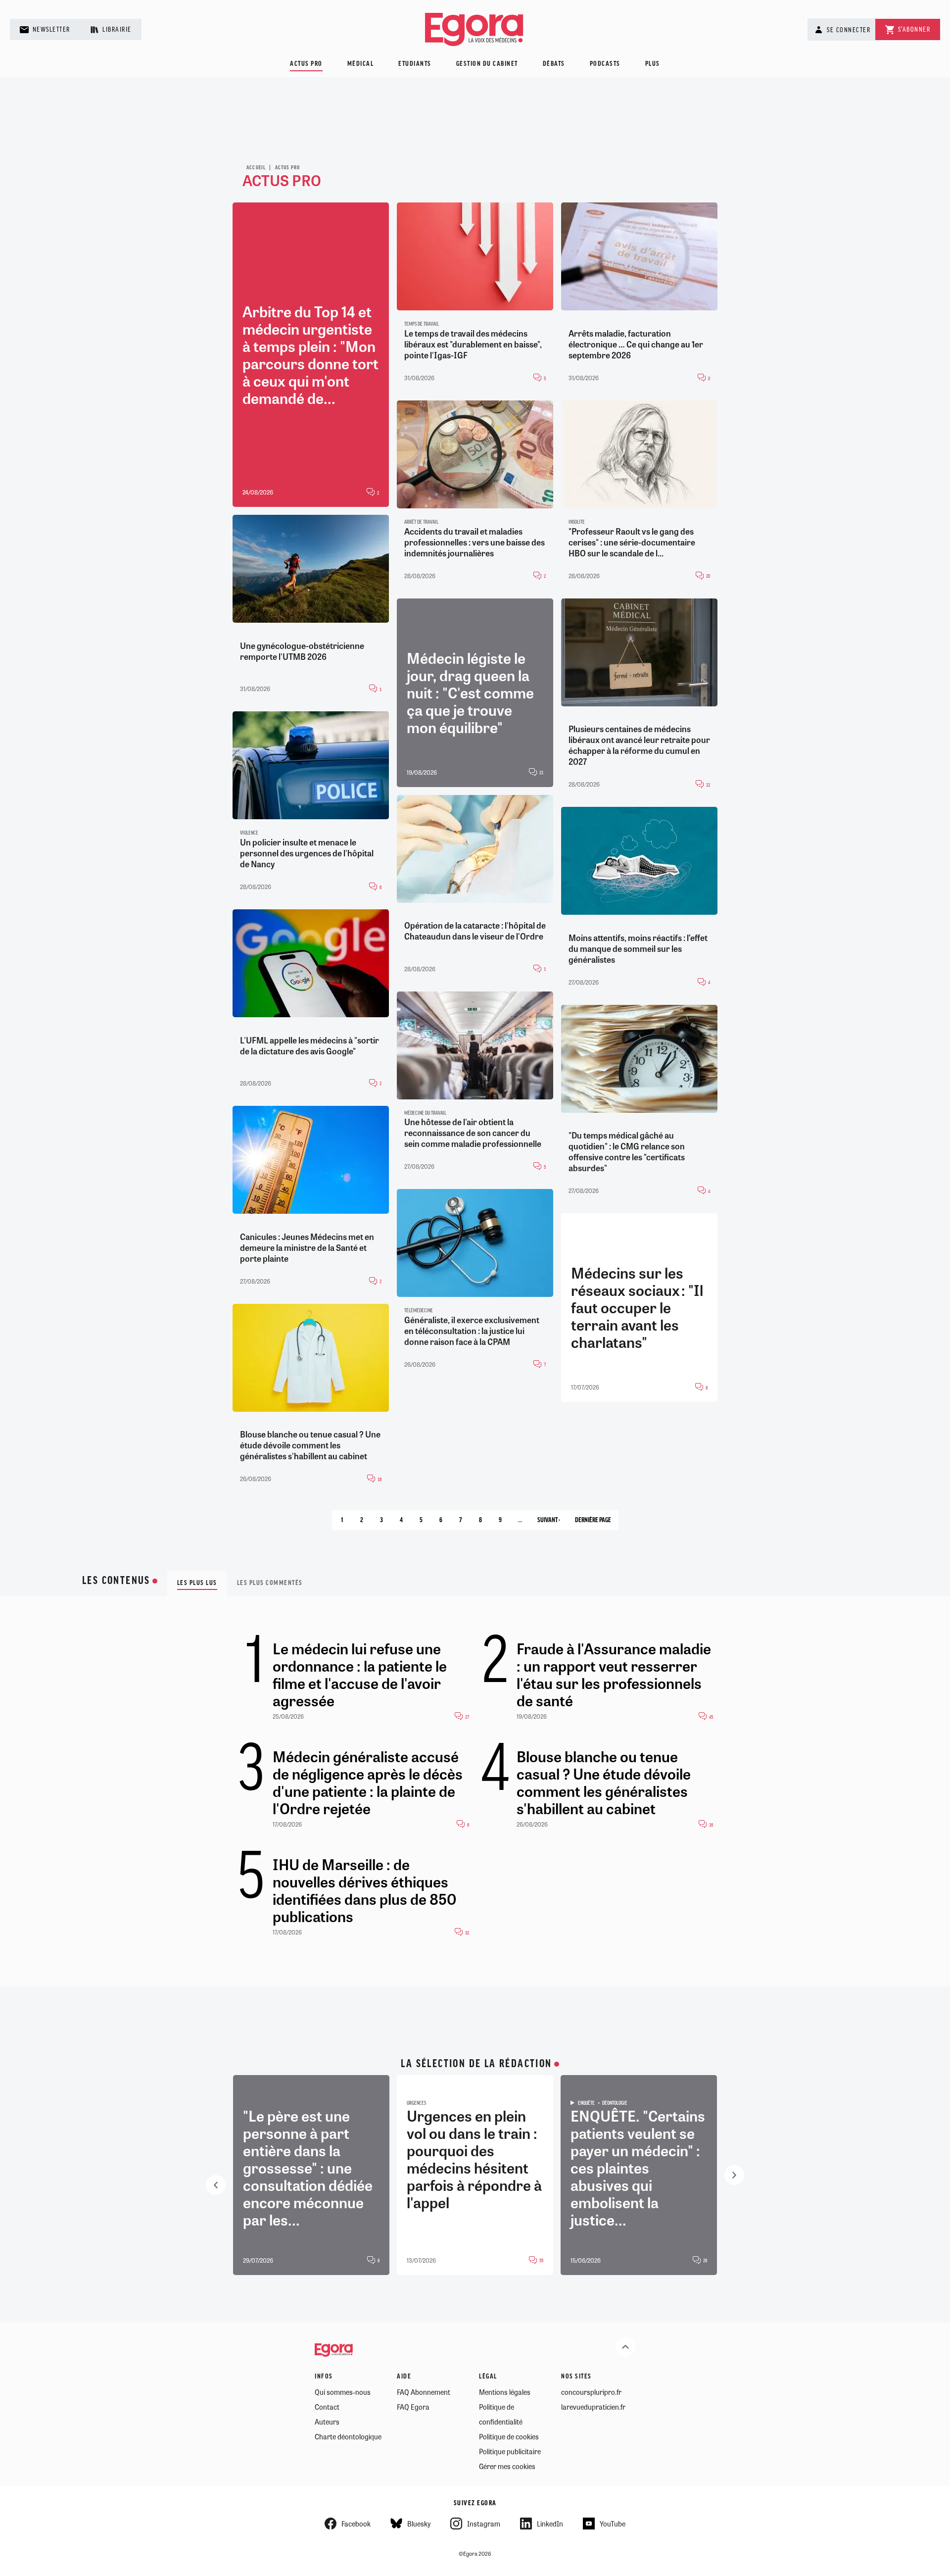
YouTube (613, 2524)
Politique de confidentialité (501, 2414)
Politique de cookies (509, 2436)
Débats (554, 64)
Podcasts (605, 64)
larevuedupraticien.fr (593, 2407)
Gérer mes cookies (507, 2466)
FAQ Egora (413, 2407)
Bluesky (419, 2524)
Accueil (256, 168)
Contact (327, 2407)
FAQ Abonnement (424, 2392)
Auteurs (327, 2422)
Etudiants (415, 64)
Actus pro (306, 64)
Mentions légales (505, 2392)
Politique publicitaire (510, 2451)
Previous (216, 2185)
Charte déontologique (348, 2436)
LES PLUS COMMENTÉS (270, 1583)
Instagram (484, 2524)
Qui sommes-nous (343, 2392)
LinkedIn (550, 2524)
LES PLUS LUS (197, 1583)
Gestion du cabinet (487, 64)
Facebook (356, 2524)
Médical (361, 64)
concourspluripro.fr (591, 2392)
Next (734, 2175)
